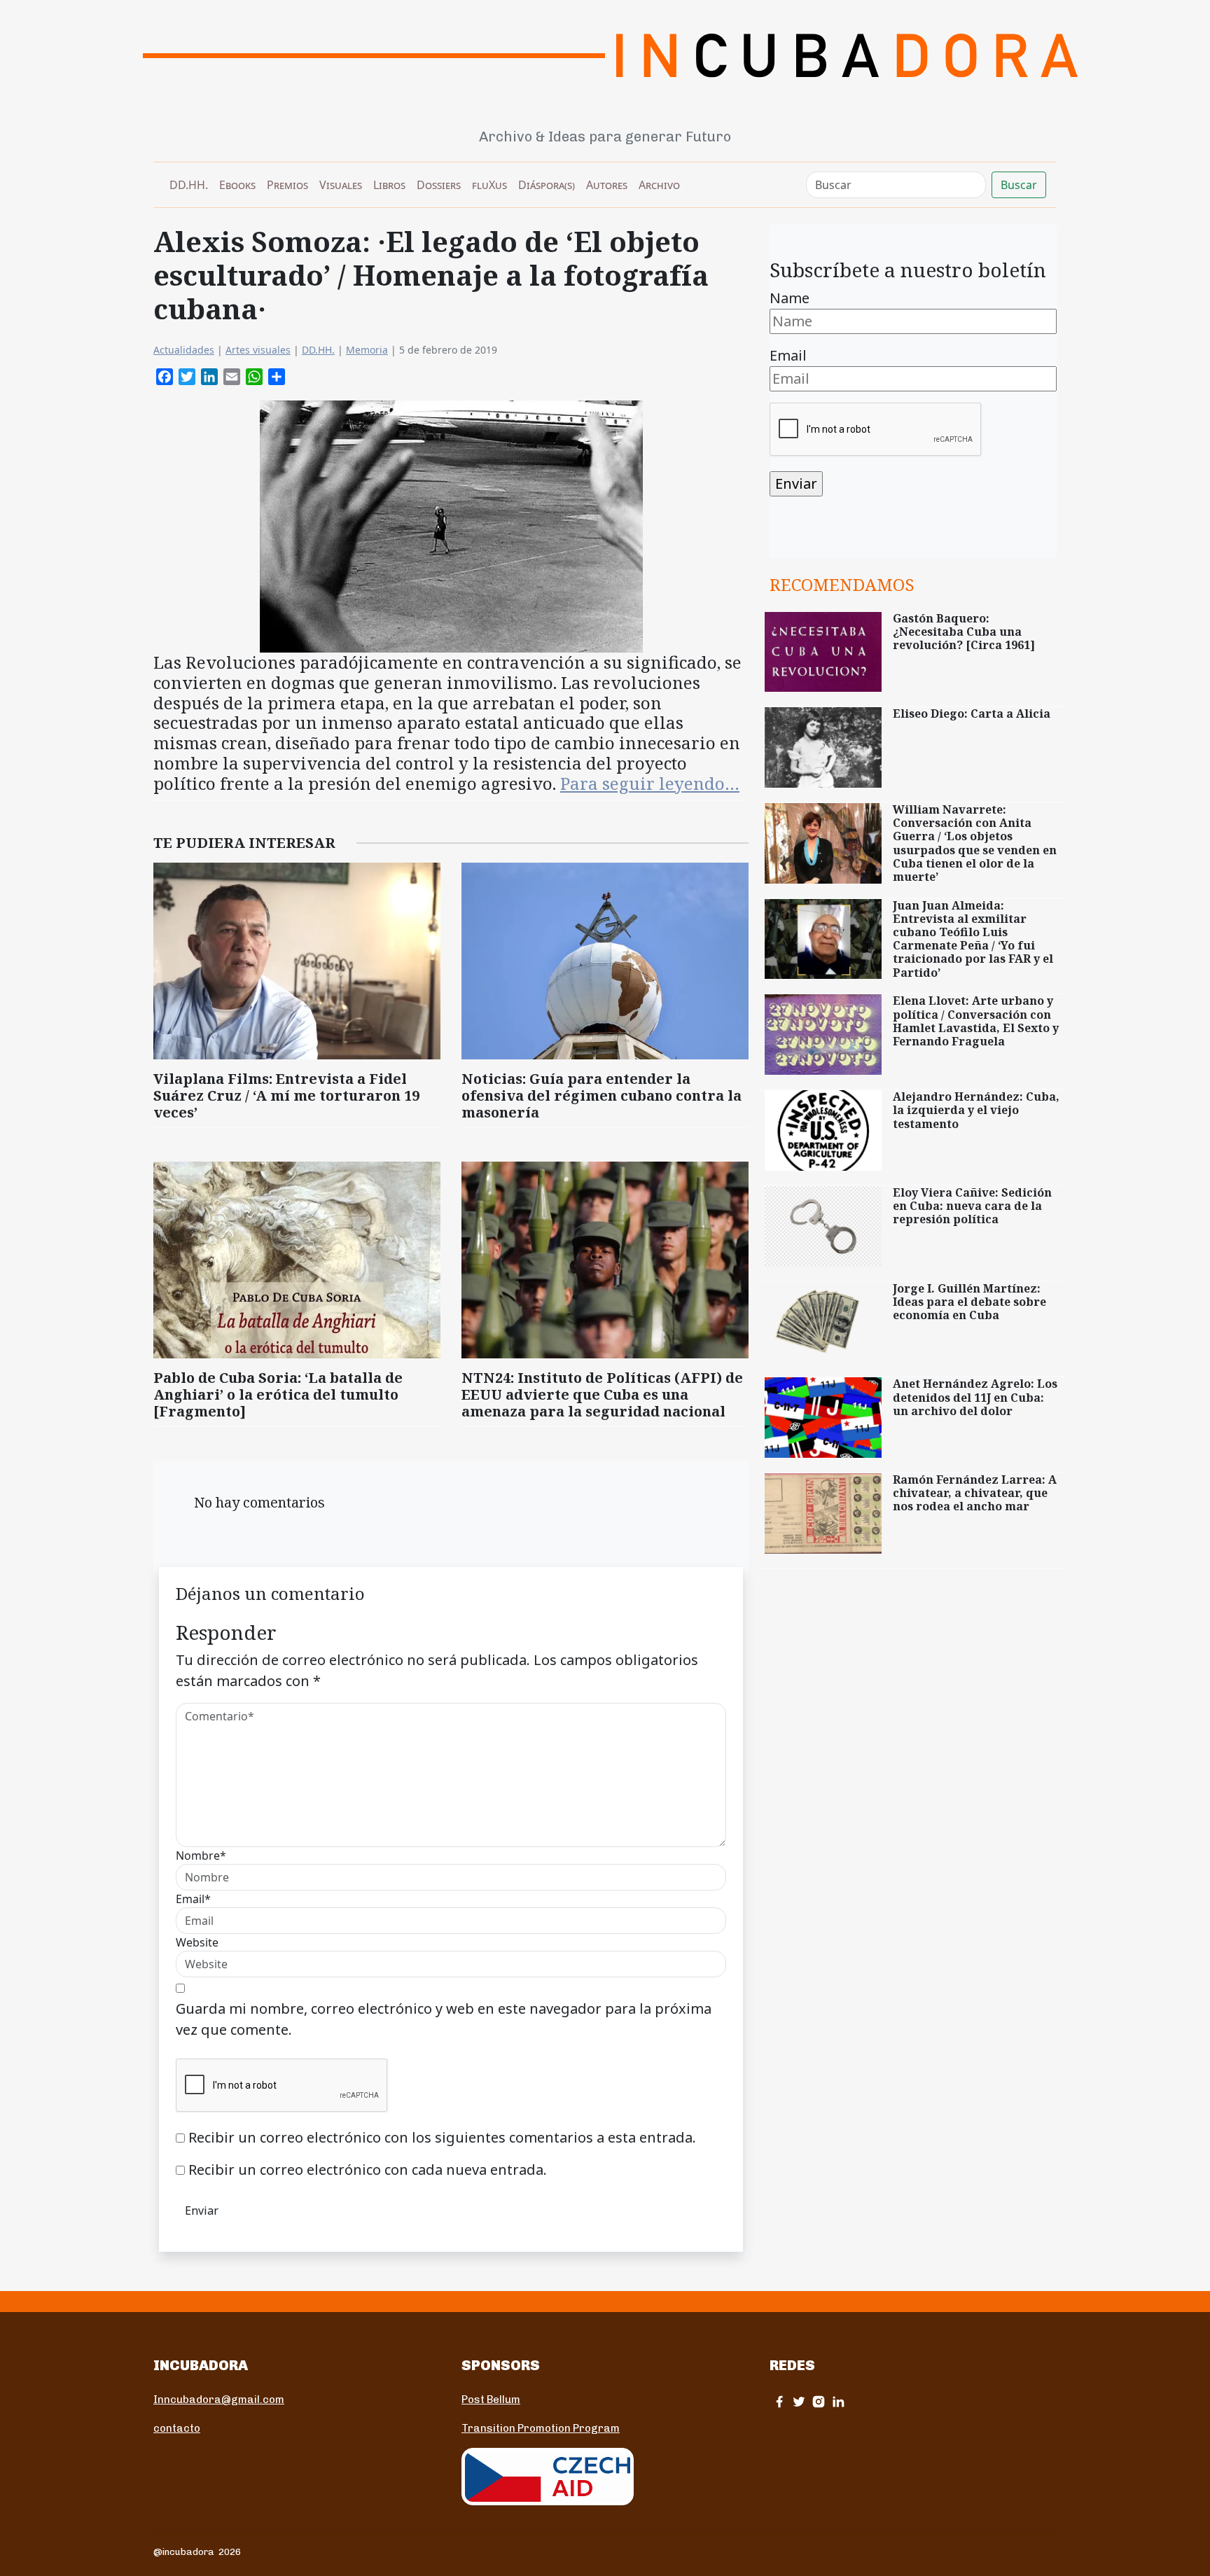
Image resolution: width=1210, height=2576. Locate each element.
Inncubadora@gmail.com (219, 2400)
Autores (607, 185)
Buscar (1019, 185)
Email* (193, 1899)
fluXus (489, 185)
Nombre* (201, 1856)
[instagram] (819, 2401)
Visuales (341, 185)
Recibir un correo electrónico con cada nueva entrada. (368, 2170)
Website (197, 1942)
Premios (287, 185)
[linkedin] (838, 2401)
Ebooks (237, 185)
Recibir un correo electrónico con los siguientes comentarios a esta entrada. (442, 2137)
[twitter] (799, 2401)
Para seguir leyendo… (650, 783)
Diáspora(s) (547, 185)
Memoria (367, 350)
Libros (389, 185)
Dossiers (439, 185)
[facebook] (779, 2401)
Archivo (659, 185)
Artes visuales (258, 350)
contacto (177, 2428)
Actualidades (184, 350)
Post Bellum (491, 2400)
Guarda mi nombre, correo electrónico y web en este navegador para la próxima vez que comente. (444, 2019)
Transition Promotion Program (541, 2428)
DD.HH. (189, 185)
